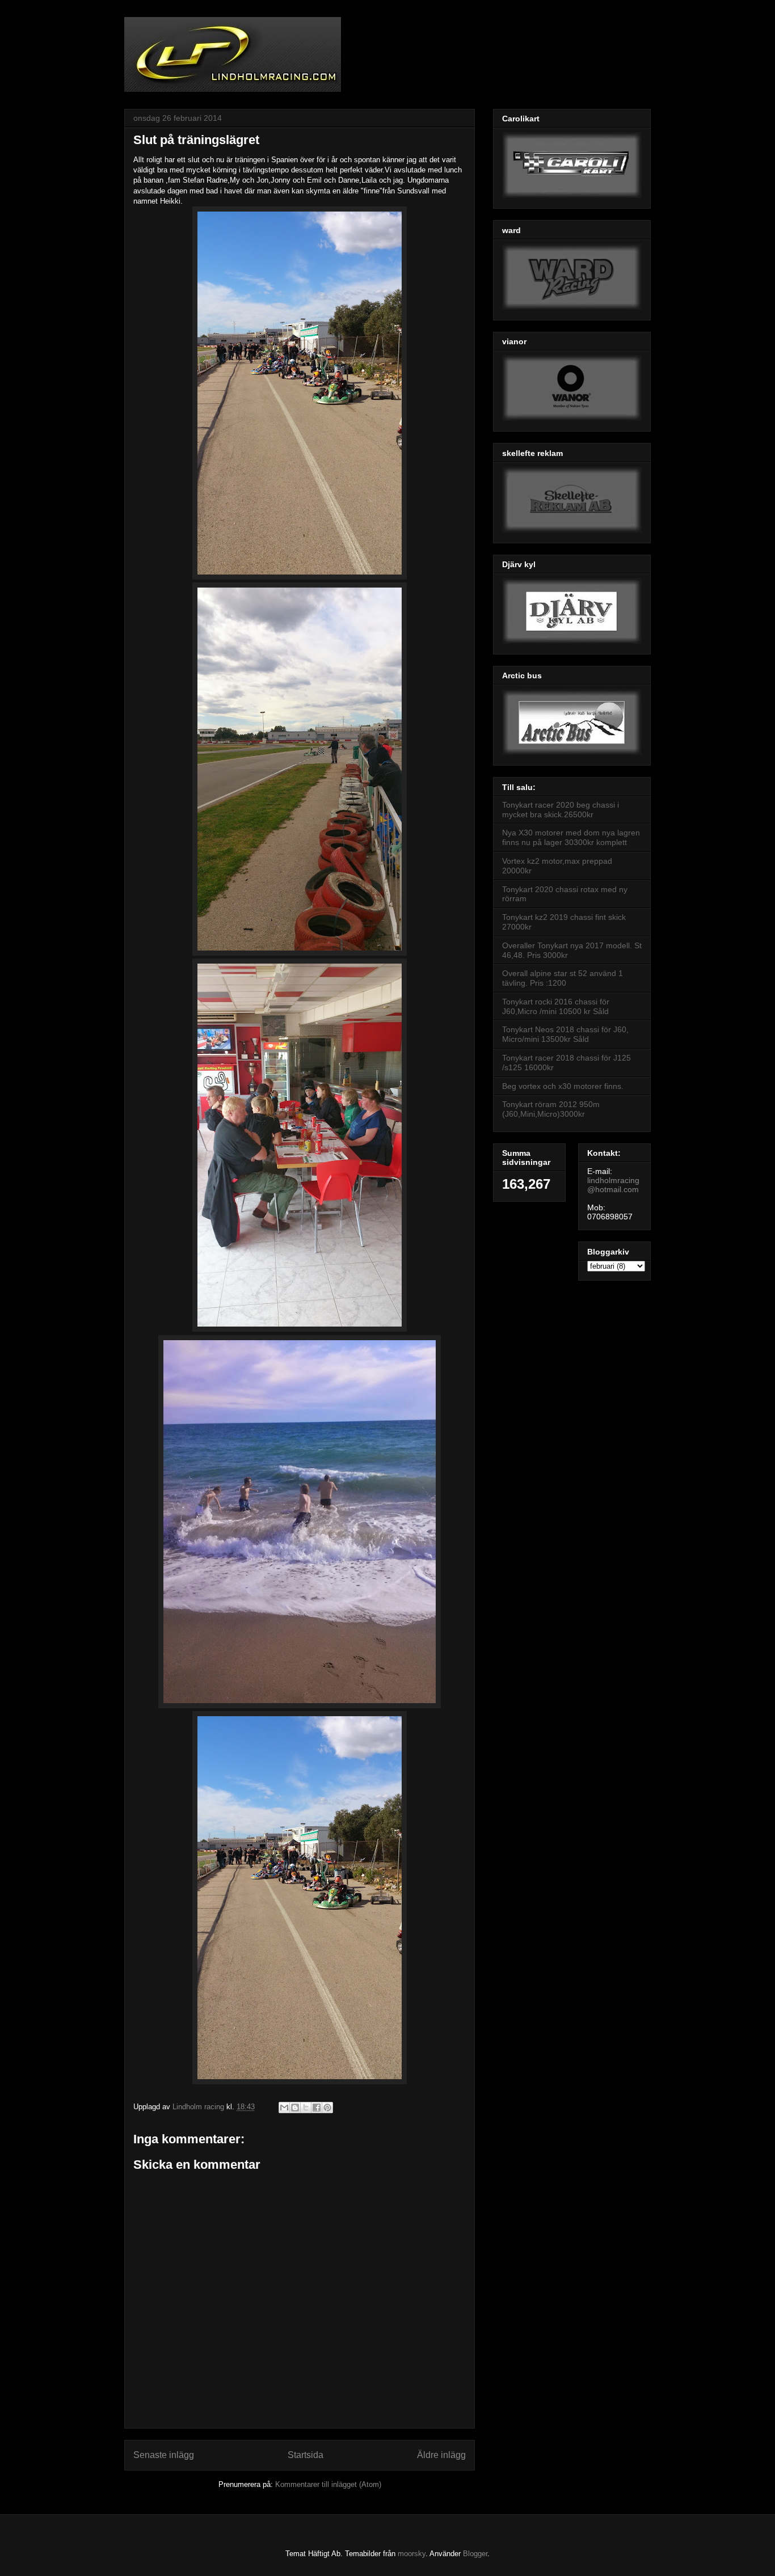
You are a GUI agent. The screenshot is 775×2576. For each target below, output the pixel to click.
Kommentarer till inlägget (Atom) (328, 2484)
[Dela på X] (306, 2108)
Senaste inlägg (164, 2455)
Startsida (306, 2455)
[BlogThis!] (295, 2108)
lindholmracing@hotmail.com (613, 1185)
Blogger (475, 2554)
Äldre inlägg (441, 2455)
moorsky (412, 2554)
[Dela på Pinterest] (327, 2108)
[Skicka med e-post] (284, 2108)
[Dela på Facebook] (317, 2108)
